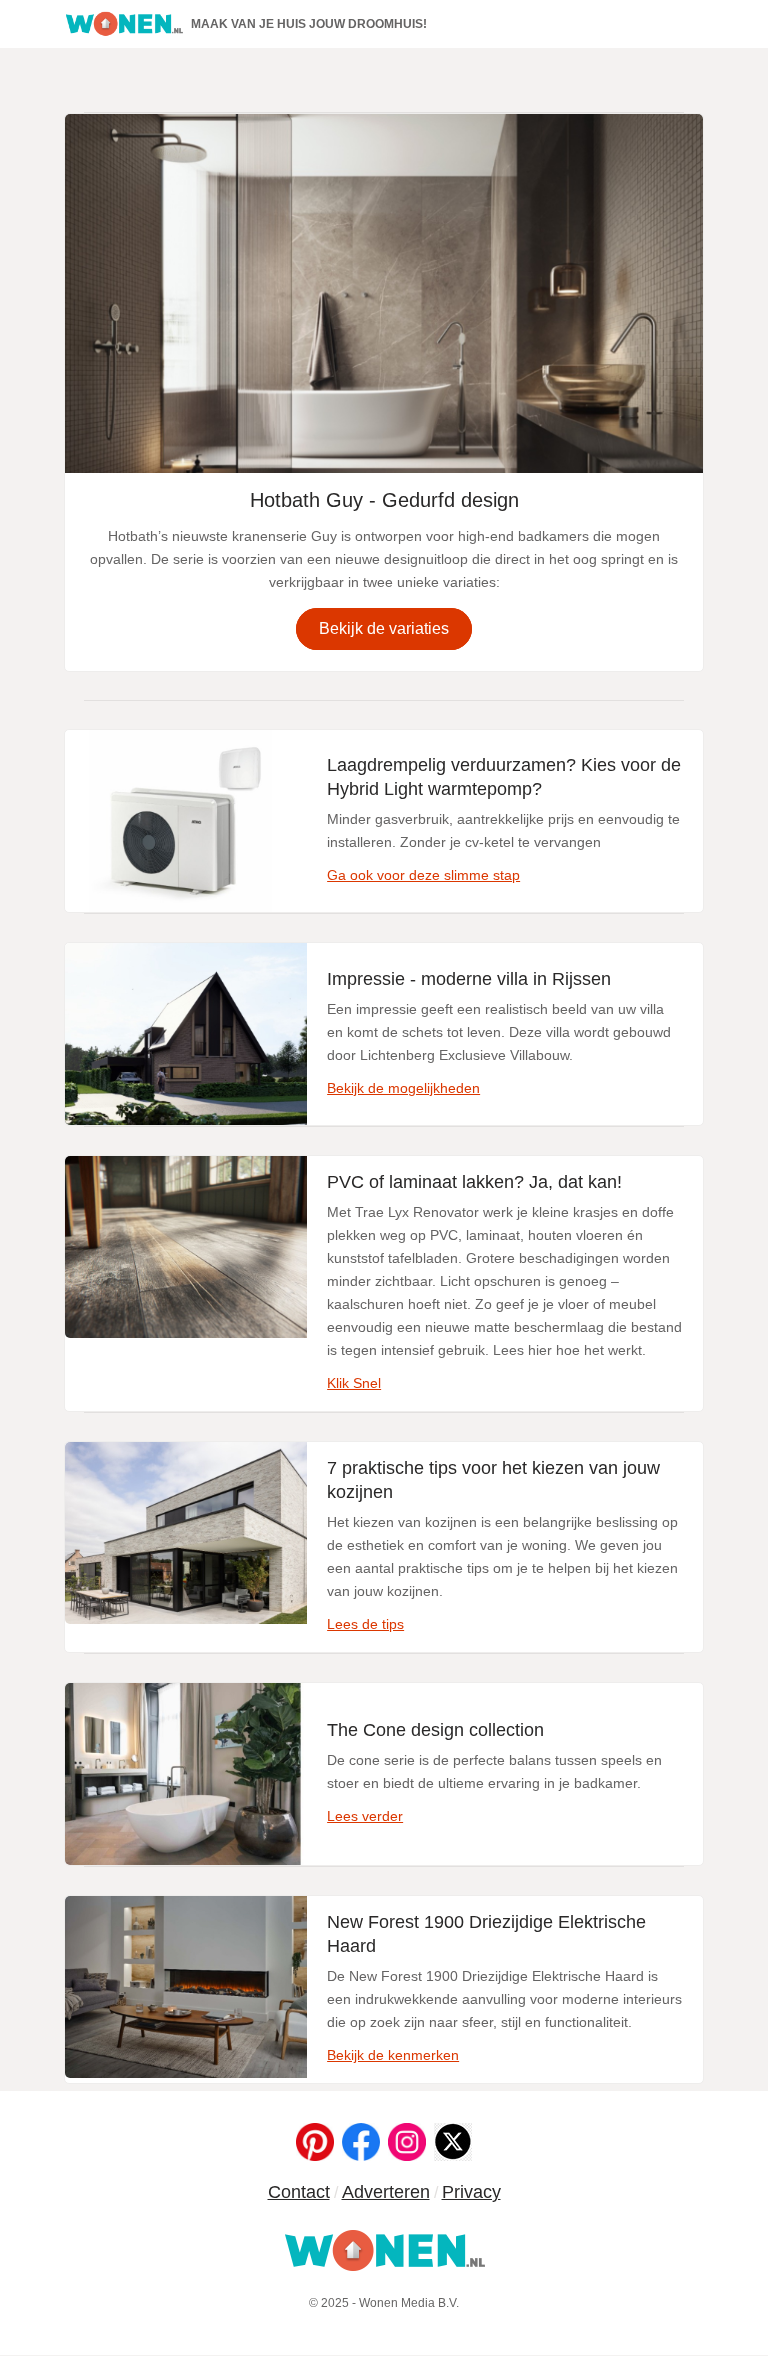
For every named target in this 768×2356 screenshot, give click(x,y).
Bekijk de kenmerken (393, 2055)
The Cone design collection (435, 1730)
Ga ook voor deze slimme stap (423, 875)
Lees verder (365, 1816)
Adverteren (386, 2192)
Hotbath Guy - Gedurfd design (384, 500)
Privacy (471, 2192)
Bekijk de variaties (384, 628)
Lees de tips (365, 1624)
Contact (299, 2192)
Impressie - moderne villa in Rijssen (469, 979)
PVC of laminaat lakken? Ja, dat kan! (474, 1182)
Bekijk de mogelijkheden (403, 1088)
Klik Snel (354, 1383)
